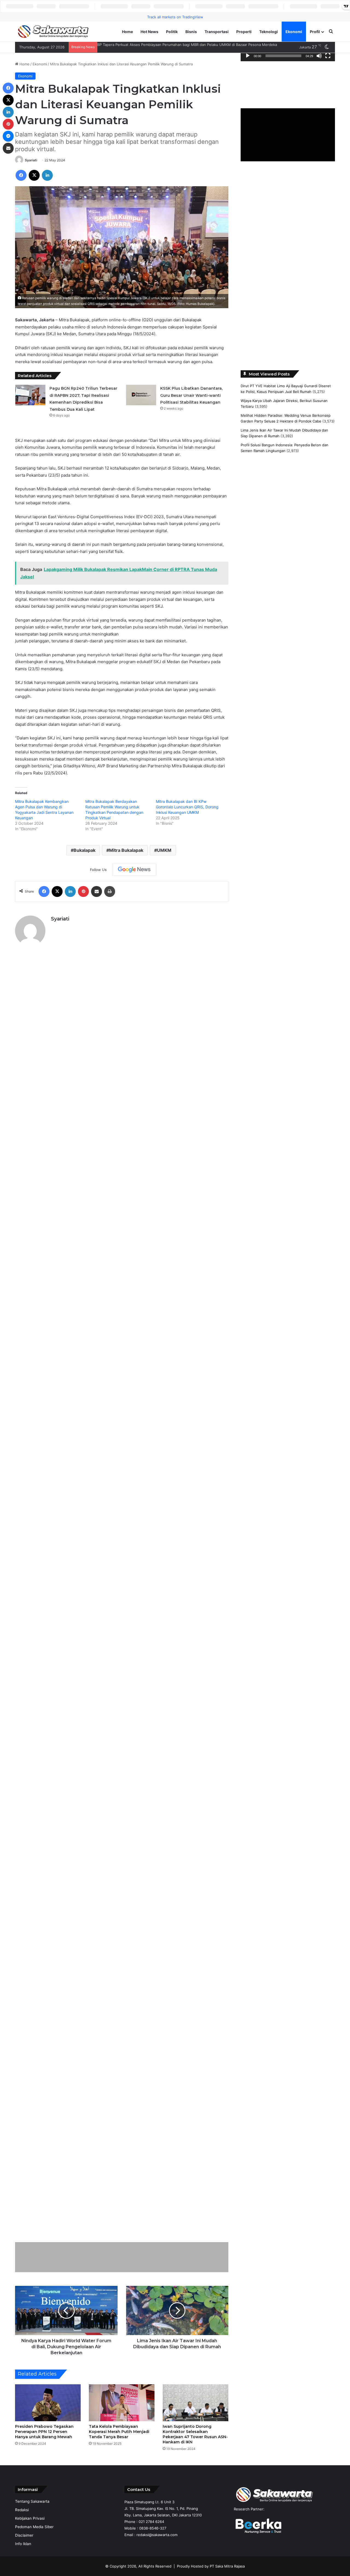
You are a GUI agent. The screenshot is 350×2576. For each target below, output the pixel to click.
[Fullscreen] (328, 56)
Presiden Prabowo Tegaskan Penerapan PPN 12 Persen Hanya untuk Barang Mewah (44, 2432)
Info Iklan (23, 2544)
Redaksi (22, 2510)
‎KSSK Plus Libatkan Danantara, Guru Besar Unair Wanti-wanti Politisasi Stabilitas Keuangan (191, 395)
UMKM (164, 850)
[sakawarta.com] (53, 32)
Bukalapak (84, 850)
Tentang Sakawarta (32, 2501)
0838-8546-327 (153, 2528)
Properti (244, 32)
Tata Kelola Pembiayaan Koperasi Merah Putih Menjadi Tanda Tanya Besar (119, 2432)
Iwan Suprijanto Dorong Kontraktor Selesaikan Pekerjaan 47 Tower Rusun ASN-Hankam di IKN (195, 2434)
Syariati (31, 160)
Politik (172, 32)
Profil (315, 32)
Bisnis (191, 32)
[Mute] (319, 56)
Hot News (149, 32)
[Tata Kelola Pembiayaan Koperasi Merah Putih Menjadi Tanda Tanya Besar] (122, 2403)
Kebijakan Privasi (30, 2518)
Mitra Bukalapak (126, 850)
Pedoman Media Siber (34, 2527)
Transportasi (217, 32)
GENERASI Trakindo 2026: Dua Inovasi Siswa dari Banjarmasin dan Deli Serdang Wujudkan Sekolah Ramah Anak (192, 45)
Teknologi (269, 32)
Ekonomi (294, 32)
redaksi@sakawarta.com (157, 2535)
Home (127, 32)
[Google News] (134, 870)
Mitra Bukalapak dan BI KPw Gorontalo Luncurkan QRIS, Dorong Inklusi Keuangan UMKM (187, 807)
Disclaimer (24, 2535)
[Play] (248, 56)
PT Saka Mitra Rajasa (227, 2566)
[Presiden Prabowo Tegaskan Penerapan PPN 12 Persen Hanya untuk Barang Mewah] (48, 2403)
